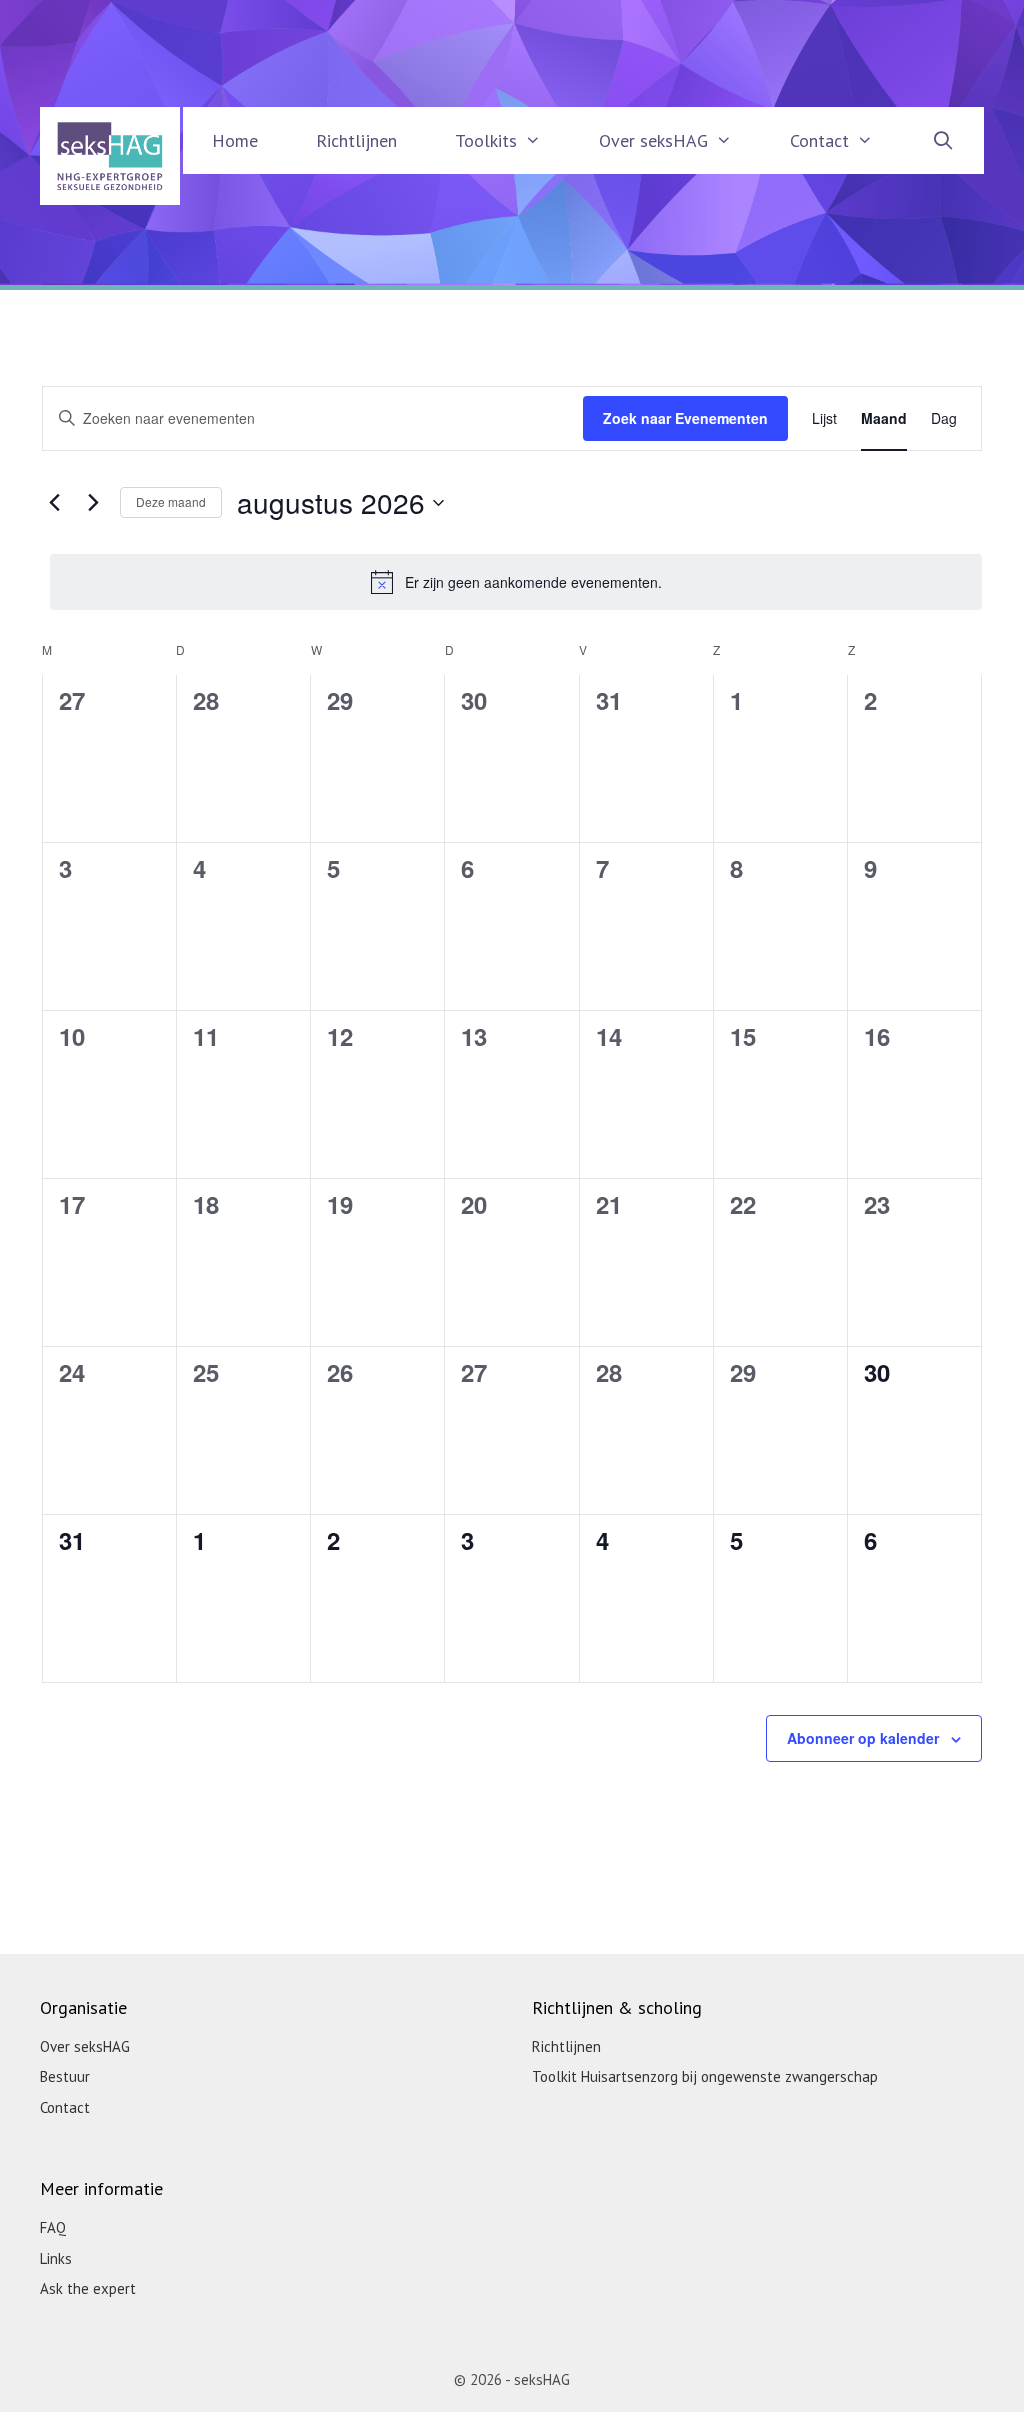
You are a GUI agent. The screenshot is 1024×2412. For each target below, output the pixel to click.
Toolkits (486, 140)
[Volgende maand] (93, 503)
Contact (819, 140)
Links (56, 2258)
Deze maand (171, 501)
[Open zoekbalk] (943, 140)
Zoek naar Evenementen (685, 418)
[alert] (516, 582)
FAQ (53, 2227)
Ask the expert (88, 2288)
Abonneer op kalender (863, 1738)
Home (235, 140)
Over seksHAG (653, 140)
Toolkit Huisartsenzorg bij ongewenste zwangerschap (705, 2076)
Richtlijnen (356, 140)
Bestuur (65, 2076)
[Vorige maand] (54, 503)
